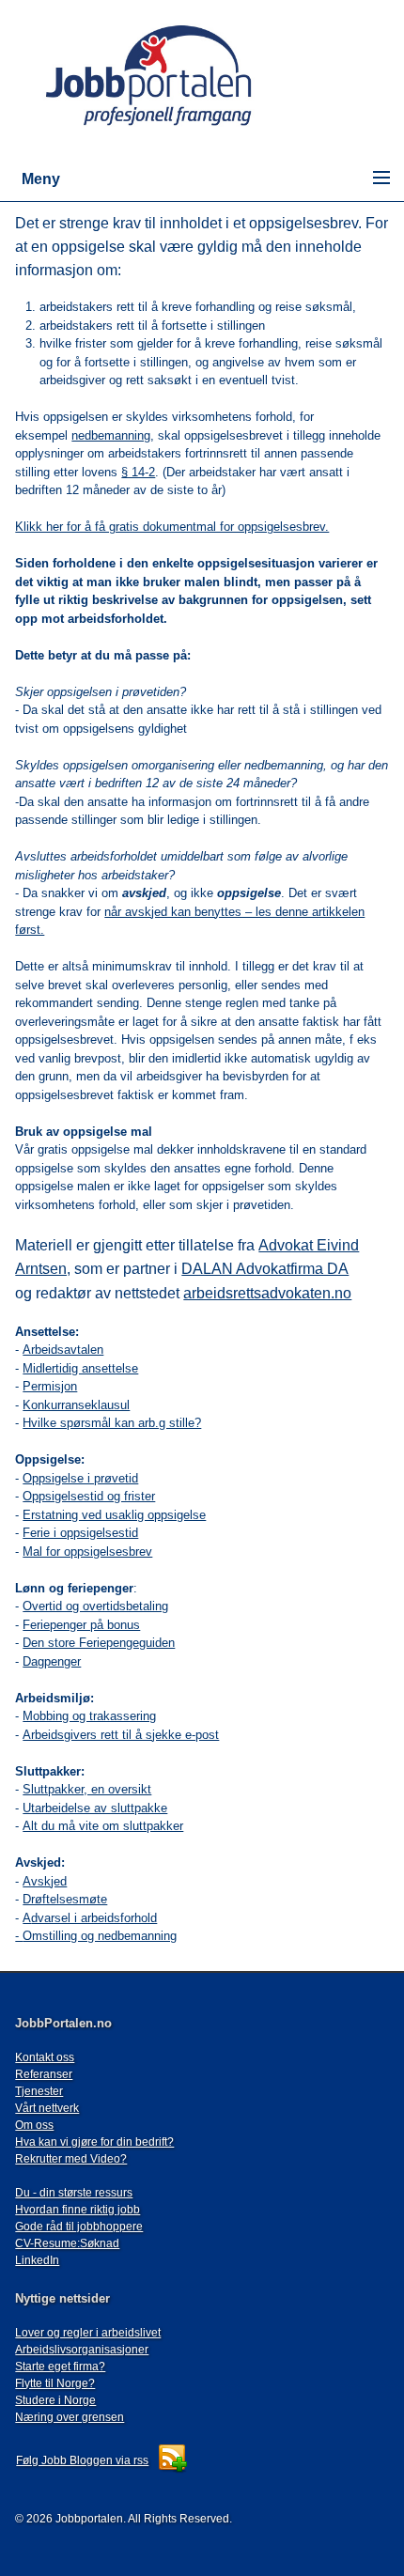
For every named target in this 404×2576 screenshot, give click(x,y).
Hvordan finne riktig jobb (78, 2210)
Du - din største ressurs (74, 2193)
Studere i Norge (55, 2400)
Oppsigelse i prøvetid (80, 1478)
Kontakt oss (45, 2057)
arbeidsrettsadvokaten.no (267, 1293)
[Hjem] (176, 127)
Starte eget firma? (60, 2367)
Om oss (34, 2125)
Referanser (44, 2074)
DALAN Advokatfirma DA (265, 1269)
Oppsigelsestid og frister (89, 1496)
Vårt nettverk (47, 2108)
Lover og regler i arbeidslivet (88, 2333)
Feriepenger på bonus (81, 1625)
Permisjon (50, 1386)
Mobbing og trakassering (89, 1716)
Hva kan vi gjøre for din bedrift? (94, 2142)
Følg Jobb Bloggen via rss (82, 2460)
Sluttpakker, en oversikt (87, 1789)
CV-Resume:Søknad (67, 2243)
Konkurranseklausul (76, 1405)
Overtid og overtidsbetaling (95, 1606)
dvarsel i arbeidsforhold (94, 1918)
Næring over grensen (70, 2417)
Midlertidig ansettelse (80, 1368)
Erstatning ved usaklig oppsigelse (114, 1515)
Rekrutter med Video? (71, 2159)
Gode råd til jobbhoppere (79, 2227)
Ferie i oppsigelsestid (80, 1533)
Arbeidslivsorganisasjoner (82, 2350)
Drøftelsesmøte (65, 1899)
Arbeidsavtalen (63, 1350)
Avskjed (45, 1881)
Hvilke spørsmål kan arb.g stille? (112, 1423)
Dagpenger (52, 1661)
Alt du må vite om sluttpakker (103, 1826)
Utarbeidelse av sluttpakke (95, 1808)
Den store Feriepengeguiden (99, 1643)
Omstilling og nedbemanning (100, 1936)
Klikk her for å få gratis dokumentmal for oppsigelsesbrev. (172, 527)
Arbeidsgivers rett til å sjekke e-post (121, 1735)
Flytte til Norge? (55, 2383)
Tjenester (39, 2091)
